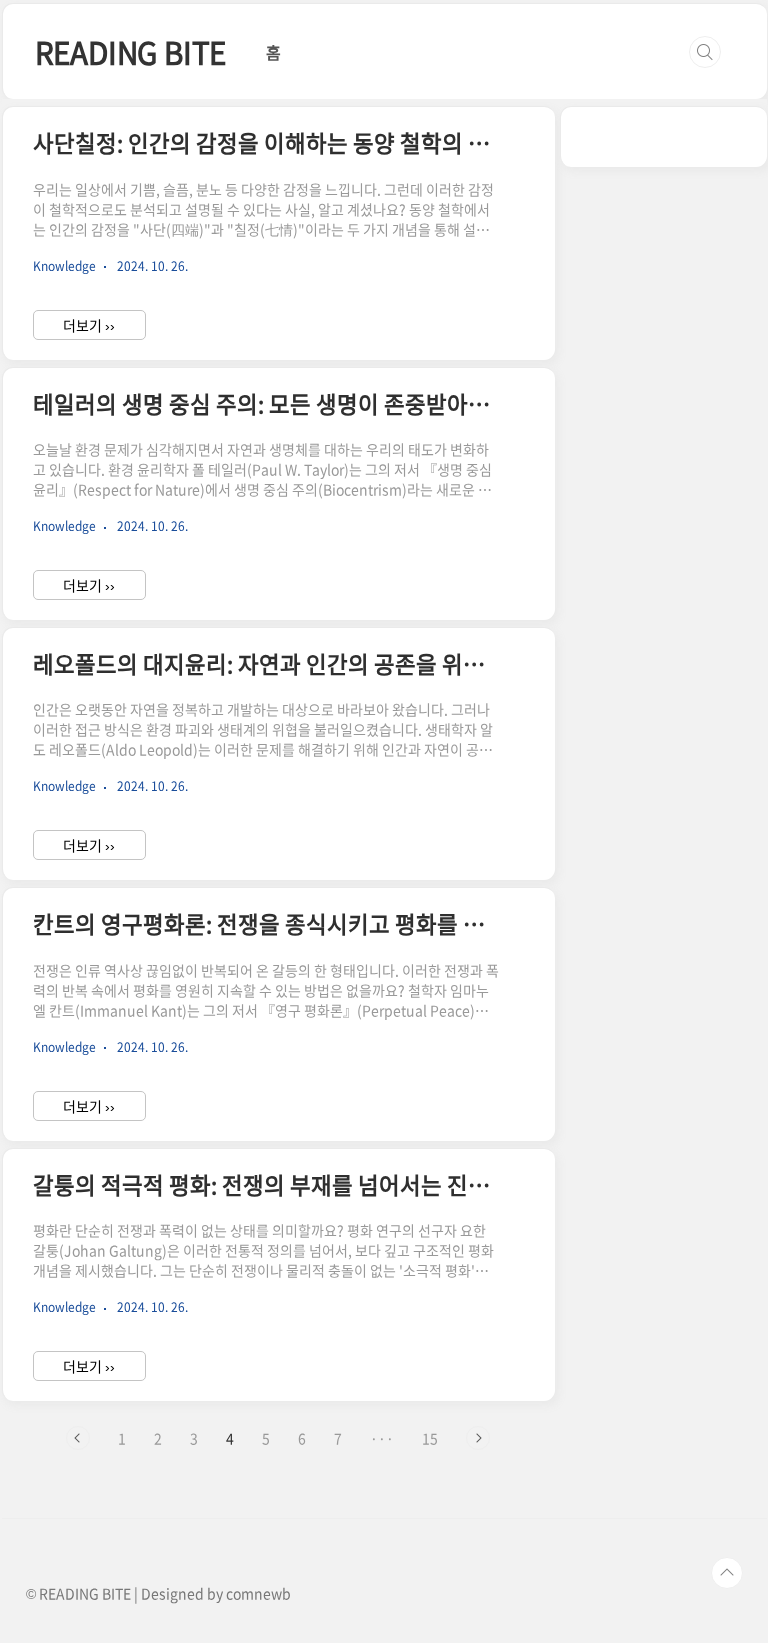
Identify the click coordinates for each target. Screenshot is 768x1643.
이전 (78, 1438)
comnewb (258, 1593)
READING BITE (131, 51)
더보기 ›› (89, 325)
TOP (727, 1573)
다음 (478, 1438)
